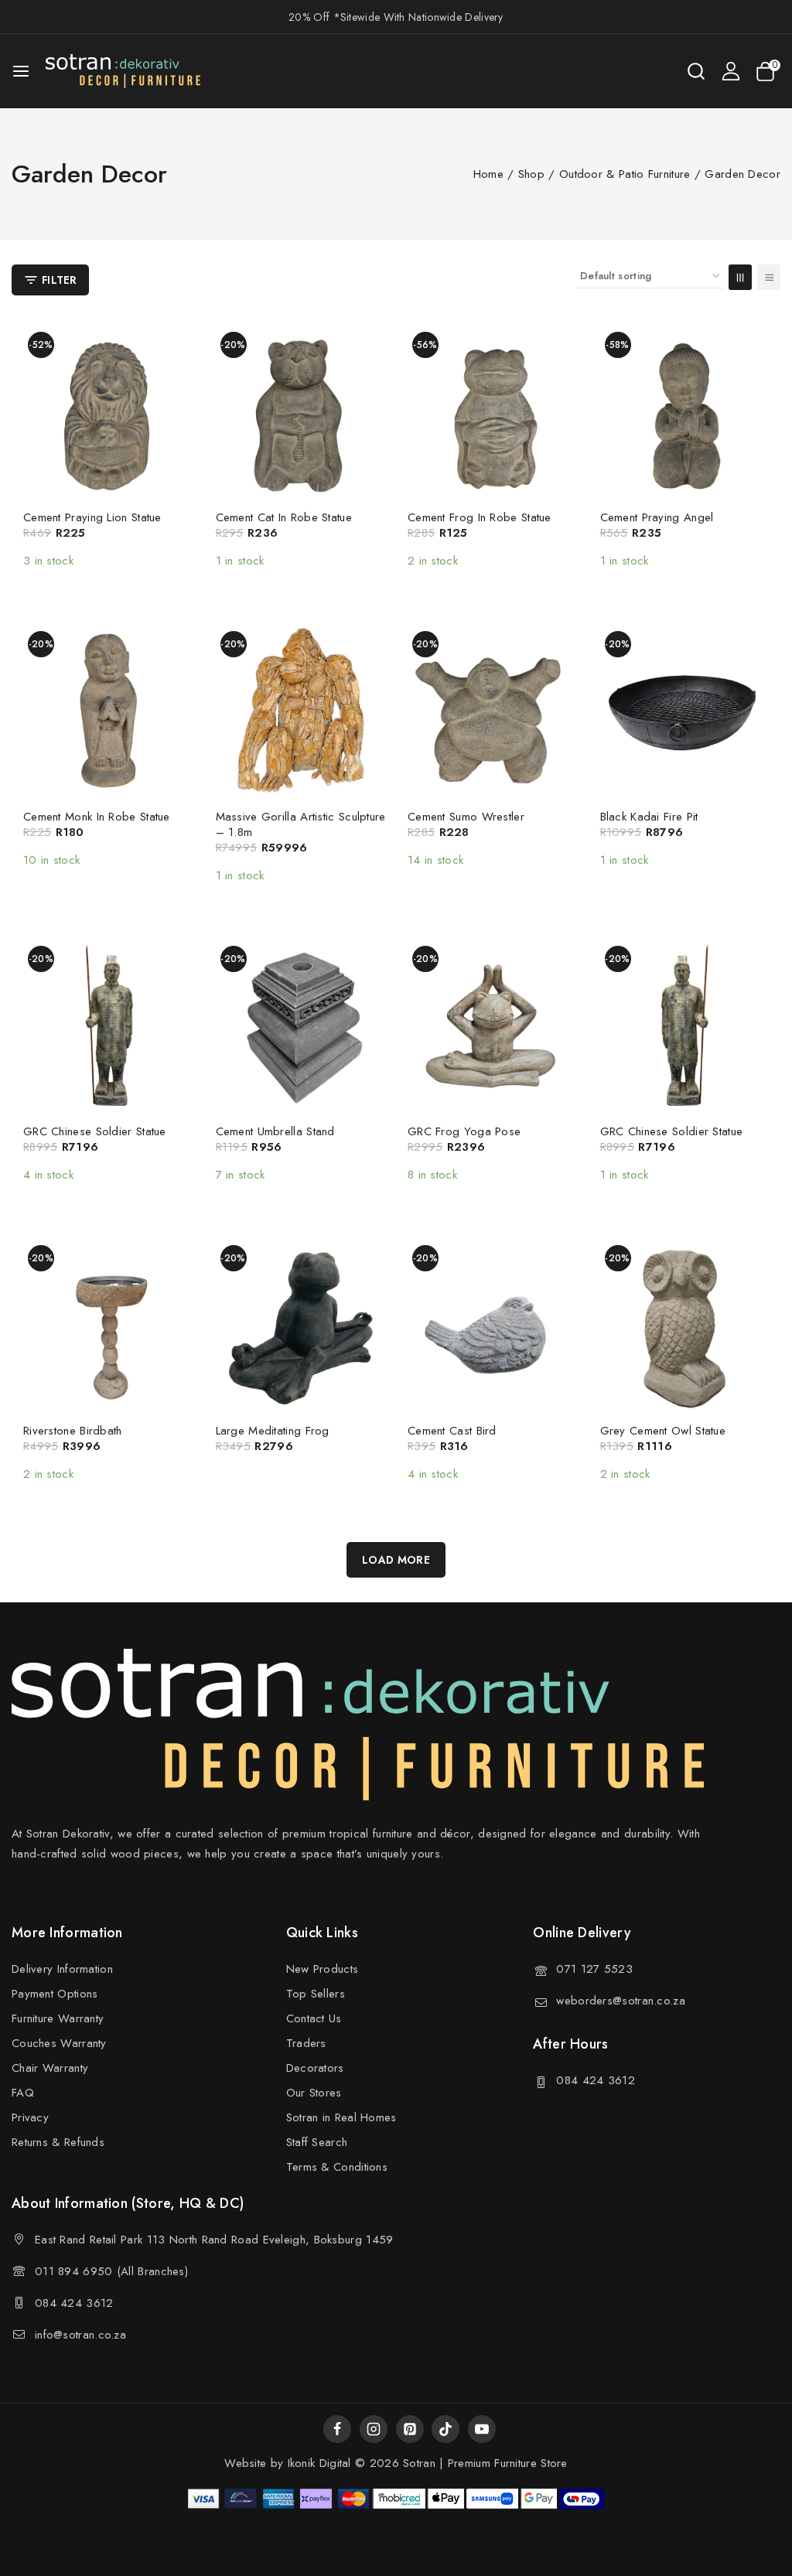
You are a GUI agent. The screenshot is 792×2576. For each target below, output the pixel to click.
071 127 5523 (594, 1969)
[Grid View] (740, 277)
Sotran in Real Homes (341, 2117)
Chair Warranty (50, 2068)
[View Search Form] (696, 71)
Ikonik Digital (317, 2463)
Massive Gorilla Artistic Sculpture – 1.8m (301, 824)
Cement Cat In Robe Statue (284, 517)
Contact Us (314, 2018)
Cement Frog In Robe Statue (480, 517)
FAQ (23, 2093)
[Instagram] (374, 2429)
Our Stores (314, 2093)
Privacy (30, 2117)
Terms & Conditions (337, 2167)
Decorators (315, 2068)
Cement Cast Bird (452, 1431)
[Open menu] (21, 71)
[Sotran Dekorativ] (123, 71)
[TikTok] (445, 2429)
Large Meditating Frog (273, 1431)
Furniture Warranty (58, 2018)
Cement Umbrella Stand (275, 1131)
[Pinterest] (410, 2429)
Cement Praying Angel (657, 517)
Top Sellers (316, 1994)
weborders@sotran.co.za (621, 2001)
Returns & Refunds (58, 2142)
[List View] (769, 277)
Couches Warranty (59, 2043)
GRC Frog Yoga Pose (464, 1131)
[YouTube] (482, 2429)
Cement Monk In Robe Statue (97, 817)
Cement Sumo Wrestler (466, 817)
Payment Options (55, 1994)
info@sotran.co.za (80, 2335)
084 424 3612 (596, 2080)
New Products (323, 1969)
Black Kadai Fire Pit (649, 817)
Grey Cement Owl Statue (663, 1431)
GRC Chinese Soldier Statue (95, 1131)
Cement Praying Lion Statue (92, 517)
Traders (306, 2043)
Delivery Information (62, 1969)
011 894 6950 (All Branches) (111, 2271)
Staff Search (317, 2142)
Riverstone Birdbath (73, 1431)
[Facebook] (337, 2429)
